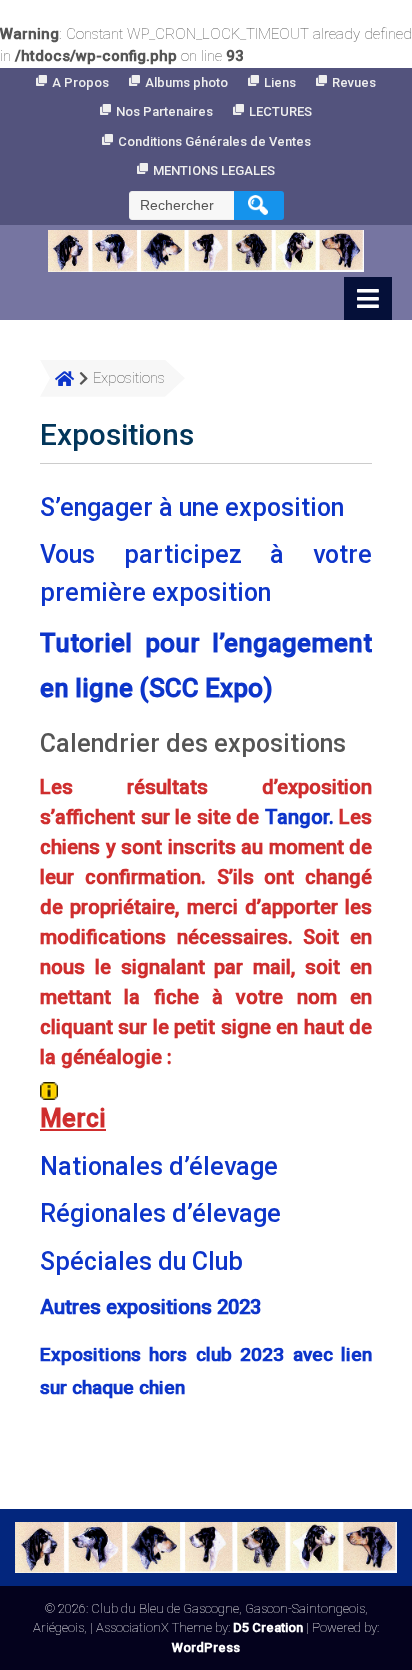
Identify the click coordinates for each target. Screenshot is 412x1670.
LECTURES (280, 111)
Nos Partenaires (164, 111)
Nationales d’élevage (159, 1166)
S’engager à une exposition (192, 507)
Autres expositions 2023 (150, 1307)
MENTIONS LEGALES (214, 170)
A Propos (80, 82)
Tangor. (299, 817)
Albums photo (186, 82)
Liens (280, 82)
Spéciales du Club (141, 1261)
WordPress (206, 1647)
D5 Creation (268, 1627)
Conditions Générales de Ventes (214, 141)
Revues (354, 82)
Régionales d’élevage (160, 1213)
